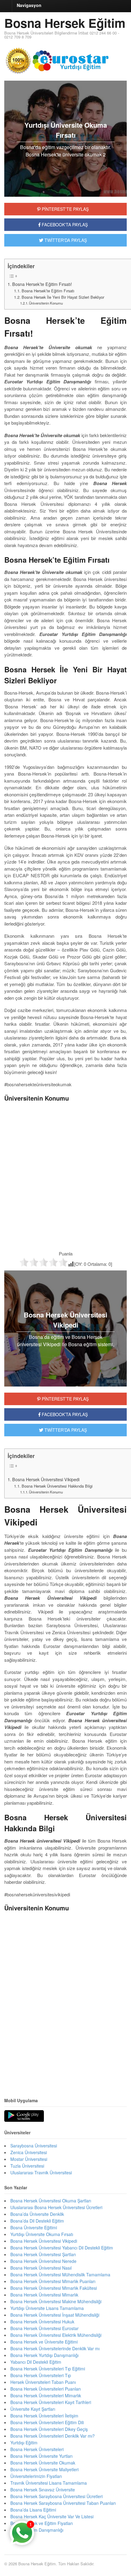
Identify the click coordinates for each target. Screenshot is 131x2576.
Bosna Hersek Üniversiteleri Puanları (46, 2389)
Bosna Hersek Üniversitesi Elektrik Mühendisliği (56, 2335)
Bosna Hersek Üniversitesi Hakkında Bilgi (57, 1486)
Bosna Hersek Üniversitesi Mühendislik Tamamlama (60, 2275)
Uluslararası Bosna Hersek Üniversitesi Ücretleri (56, 2207)
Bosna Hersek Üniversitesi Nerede (43, 2261)
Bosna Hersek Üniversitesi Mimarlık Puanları (53, 2281)
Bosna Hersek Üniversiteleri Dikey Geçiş (49, 2429)
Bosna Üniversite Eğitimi (34, 2227)
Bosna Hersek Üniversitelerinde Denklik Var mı (55, 2348)
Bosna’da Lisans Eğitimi (33, 2510)
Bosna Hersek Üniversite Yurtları (41, 2456)
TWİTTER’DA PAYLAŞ (65, 1430)
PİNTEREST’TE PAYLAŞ (65, 1399)
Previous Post (65, 2070)
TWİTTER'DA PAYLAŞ (65, 240)
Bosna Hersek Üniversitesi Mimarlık (44, 2295)
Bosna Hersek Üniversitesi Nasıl (41, 2268)
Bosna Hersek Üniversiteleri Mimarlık (46, 2395)
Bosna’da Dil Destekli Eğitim (37, 2221)
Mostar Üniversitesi (29, 2159)
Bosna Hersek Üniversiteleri (37, 2449)
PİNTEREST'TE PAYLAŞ (65, 209)
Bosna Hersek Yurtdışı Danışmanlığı (44, 2355)
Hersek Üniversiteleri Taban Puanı (43, 2382)
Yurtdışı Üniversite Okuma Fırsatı (42, 2234)
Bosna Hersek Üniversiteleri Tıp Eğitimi (48, 2369)
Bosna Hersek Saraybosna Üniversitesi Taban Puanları (63, 2503)
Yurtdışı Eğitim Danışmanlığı (37, 2530)
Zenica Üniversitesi (29, 2152)
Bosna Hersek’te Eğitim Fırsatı (48, 291)
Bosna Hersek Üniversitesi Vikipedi (46, 1479)
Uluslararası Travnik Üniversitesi (41, 2172)
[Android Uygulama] (24, 2116)
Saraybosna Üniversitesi (34, 2146)
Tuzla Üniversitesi (27, 2166)
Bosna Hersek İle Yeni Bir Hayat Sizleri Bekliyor (63, 297)
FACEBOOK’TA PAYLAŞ (64, 1414)
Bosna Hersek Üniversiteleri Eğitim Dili (47, 2422)
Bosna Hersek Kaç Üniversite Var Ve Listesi (52, 2516)
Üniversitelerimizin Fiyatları (36, 2476)
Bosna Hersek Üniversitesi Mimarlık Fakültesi (54, 2288)
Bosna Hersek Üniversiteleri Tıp (41, 2375)
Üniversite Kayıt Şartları (33, 2409)
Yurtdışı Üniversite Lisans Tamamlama (47, 2308)
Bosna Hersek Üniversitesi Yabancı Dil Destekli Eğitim (62, 2248)
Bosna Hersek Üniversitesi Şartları (43, 2254)
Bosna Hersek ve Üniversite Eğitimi (44, 2342)
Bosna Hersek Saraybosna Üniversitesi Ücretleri (57, 2496)
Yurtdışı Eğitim (24, 2443)
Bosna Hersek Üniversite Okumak (43, 2463)
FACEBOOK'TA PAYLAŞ (64, 225)
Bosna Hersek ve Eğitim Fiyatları (42, 2523)
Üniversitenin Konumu (46, 303)
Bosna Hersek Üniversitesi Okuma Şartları (51, 2201)
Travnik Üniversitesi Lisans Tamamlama (49, 2483)
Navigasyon (29, 5)
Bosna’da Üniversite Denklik (37, 2214)
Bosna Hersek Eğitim (65, 23)
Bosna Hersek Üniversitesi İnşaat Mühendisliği (55, 2315)
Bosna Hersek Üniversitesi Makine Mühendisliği (56, 2301)
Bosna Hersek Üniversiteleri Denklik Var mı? (53, 2436)
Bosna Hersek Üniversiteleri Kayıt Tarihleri (51, 2402)
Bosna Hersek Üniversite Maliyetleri (44, 2469)
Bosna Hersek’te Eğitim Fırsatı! (42, 284)
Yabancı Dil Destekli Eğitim (36, 2362)
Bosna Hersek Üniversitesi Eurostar (44, 2328)
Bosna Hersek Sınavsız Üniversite (43, 2490)
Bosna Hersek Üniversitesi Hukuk (42, 2322)
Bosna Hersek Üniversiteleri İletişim (44, 2416)
